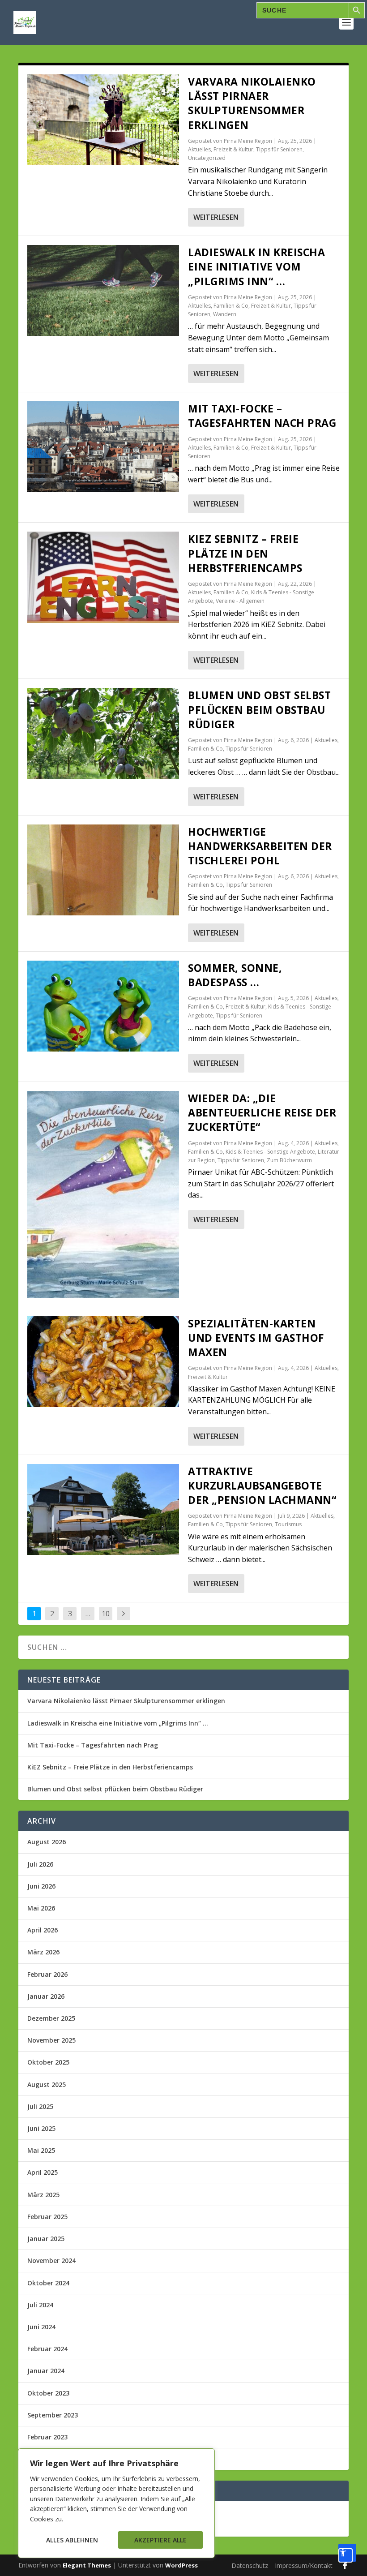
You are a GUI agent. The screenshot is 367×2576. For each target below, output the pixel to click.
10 (106, 1614)
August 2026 (47, 1842)
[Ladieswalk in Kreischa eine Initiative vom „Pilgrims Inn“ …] (103, 290)
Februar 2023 (47, 2437)
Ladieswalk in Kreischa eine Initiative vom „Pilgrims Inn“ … (256, 266)
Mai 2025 (41, 2150)
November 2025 (51, 2040)
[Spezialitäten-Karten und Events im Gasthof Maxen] (103, 1362)
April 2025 (43, 2172)
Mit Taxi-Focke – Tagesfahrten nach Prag (262, 416)
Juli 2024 (40, 2305)
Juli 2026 (40, 1864)
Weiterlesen (216, 217)
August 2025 (47, 2084)
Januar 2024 (46, 2371)
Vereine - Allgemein (240, 601)
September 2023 (53, 2415)
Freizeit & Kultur (233, 149)
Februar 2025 (47, 2217)
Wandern (225, 314)
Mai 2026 (41, 1908)
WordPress (181, 2565)
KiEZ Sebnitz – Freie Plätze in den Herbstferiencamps (245, 553)
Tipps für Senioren (279, 149)
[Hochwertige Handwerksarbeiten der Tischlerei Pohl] (103, 870)
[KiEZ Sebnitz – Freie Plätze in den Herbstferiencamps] (103, 577)
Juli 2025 (40, 2106)
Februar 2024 (47, 2349)
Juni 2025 (41, 2128)
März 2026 (43, 1952)
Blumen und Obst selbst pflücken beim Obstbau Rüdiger (259, 709)
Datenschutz (250, 2565)
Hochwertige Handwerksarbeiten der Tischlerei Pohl (260, 846)
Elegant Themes (87, 2565)
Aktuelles (199, 149)
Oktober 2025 (48, 2062)
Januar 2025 (46, 2239)
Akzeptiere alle (160, 2540)
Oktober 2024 (48, 2283)
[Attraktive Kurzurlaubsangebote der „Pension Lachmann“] (103, 1509)
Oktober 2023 (48, 2393)
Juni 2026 (41, 1886)
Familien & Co (231, 306)
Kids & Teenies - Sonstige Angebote (270, 1152)
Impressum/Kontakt (304, 2565)
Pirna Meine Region (248, 141)
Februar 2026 (47, 1974)
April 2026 (43, 1930)
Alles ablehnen (72, 2540)
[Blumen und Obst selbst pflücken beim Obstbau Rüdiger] (103, 733)
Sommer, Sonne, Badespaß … (235, 975)
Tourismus (288, 1524)
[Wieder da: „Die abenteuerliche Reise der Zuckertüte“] (103, 1194)
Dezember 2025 (51, 2018)
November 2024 (51, 2260)
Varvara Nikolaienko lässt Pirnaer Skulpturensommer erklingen (252, 103)
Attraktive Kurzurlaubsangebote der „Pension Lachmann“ (262, 1485)
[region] (116, 2503)
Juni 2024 (41, 2327)
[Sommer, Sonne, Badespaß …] (103, 1006)
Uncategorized (207, 158)
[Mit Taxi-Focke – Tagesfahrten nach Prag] (103, 447)
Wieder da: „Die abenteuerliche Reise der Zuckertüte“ (262, 1112)
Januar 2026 (46, 1996)
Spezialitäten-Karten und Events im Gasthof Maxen (256, 1338)
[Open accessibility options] (347, 2553)
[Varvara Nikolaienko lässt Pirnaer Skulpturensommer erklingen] (103, 120)
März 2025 (43, 2195)
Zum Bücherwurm (289, 1160)
